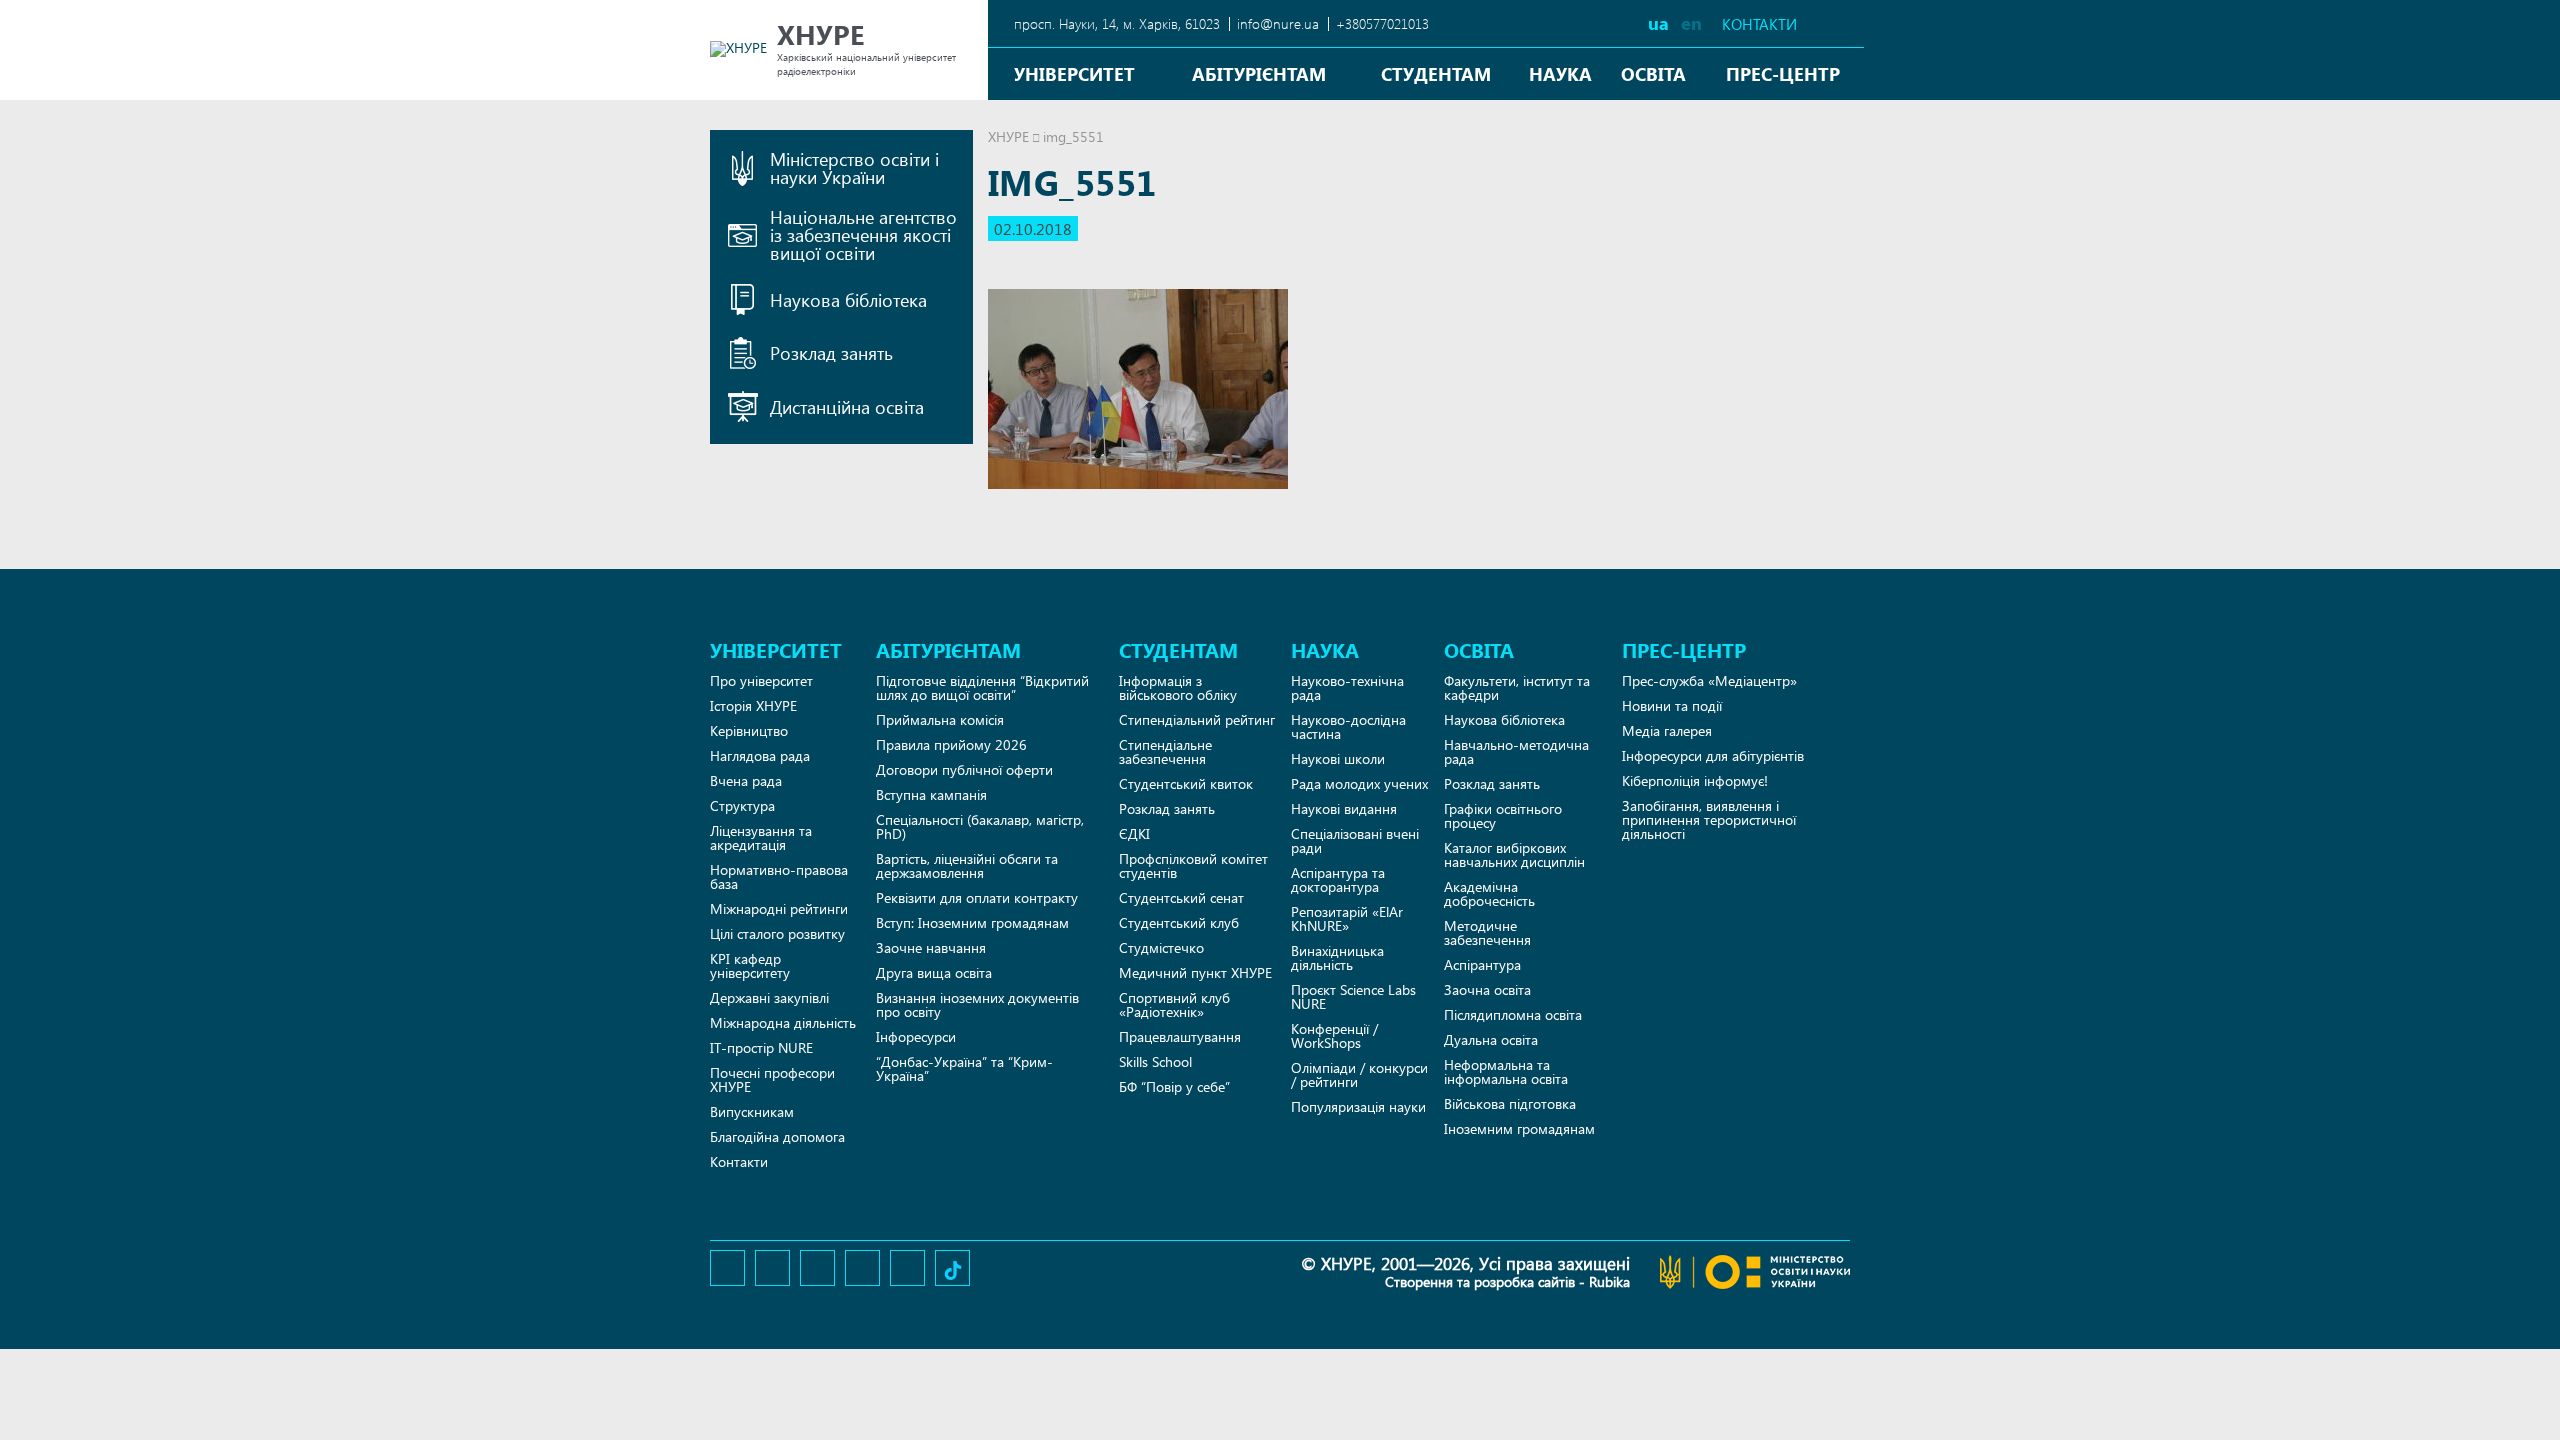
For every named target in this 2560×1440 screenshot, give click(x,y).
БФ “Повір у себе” (1174, 1086)
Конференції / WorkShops (1334, 1035)
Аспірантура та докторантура (1338, 879)
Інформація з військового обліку (1178, 687)
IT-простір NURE (761, 1047)
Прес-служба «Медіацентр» (1709, 680)
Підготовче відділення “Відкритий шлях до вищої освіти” (982, 687)
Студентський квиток (1186, 783)
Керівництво (749, 730)
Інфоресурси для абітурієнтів (1713, 755)
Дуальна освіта (1491, 1039)
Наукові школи (1338, 758)
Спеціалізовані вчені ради (1355, 840)
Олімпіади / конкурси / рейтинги (1359, 1074)
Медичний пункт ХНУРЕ (1195, 972)
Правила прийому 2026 (951, 744)
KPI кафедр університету (750, 965)
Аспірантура (1482, 964)
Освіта (1653, 73)
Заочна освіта (1487, 989)
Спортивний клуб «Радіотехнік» (1174, 1004)
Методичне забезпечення (1487, 932)
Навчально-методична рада (1516, 751)
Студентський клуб (1179, 922)
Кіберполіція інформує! (1695, 780)
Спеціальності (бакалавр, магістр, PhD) (980, 826)
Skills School (1155, 1061)
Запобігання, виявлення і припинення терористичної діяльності (1709, 819)
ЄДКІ (1134, 833)
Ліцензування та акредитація (761, 837)
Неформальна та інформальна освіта (1506, 1071)
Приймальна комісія (940, 719)
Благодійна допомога (777, 1136)
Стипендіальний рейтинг (1197, 719)
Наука (1560, 73)
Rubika (1609, 1281)
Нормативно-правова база (779, 876)
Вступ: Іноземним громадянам (972, 922)
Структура (742, 805)
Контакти (1759, 24)
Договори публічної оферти (964, 769)
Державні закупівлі (769, 997)
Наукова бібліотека (1504, 719)
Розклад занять (1167, 808)
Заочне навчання (931, 947)
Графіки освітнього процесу (1503, 815)
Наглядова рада (760, 755)
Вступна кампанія (931, 794)
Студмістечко (1161, 947)
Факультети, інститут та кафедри (1517, 687)
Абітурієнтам (1259, 73)
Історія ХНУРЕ (753, 705)
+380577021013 (1382, 23)
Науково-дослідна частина (1348, 726)
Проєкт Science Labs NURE (1353, 996)
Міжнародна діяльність (783, 1022)
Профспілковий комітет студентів (1193, 865)
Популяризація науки (1358, 1106)
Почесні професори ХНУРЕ (772, 1079)
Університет (1074, 73)
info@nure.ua (1278, 23)
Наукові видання (1344, 808)
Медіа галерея (1667, 730)
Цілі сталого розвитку (777, 933)
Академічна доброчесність (1489, 893)
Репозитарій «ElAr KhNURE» (1347, 918)
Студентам (1436, 73)
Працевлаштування (1180, 1036)
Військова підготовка (1510, 1103)
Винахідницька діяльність (1337, 957)
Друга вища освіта (934, 972)
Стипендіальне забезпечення (1165, 751)
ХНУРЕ (1008, 136)
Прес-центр (1783, 73)
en (1691, 22)
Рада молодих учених (1359, 783)
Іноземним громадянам (1519, 1128)
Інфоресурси (916, 1036)
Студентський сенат (1181, 897)
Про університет (761, 680)
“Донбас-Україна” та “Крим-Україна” (964, 1068)
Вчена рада (746, 780)
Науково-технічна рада (1347, 687)
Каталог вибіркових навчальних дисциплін (1514, 854)
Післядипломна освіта (1513, 1014)
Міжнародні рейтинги (779, 908)
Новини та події (1672, 705)
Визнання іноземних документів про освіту (977, 1004)
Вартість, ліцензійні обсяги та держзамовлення (967, 865)
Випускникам (752, 1111)
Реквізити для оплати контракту (977, 897)
